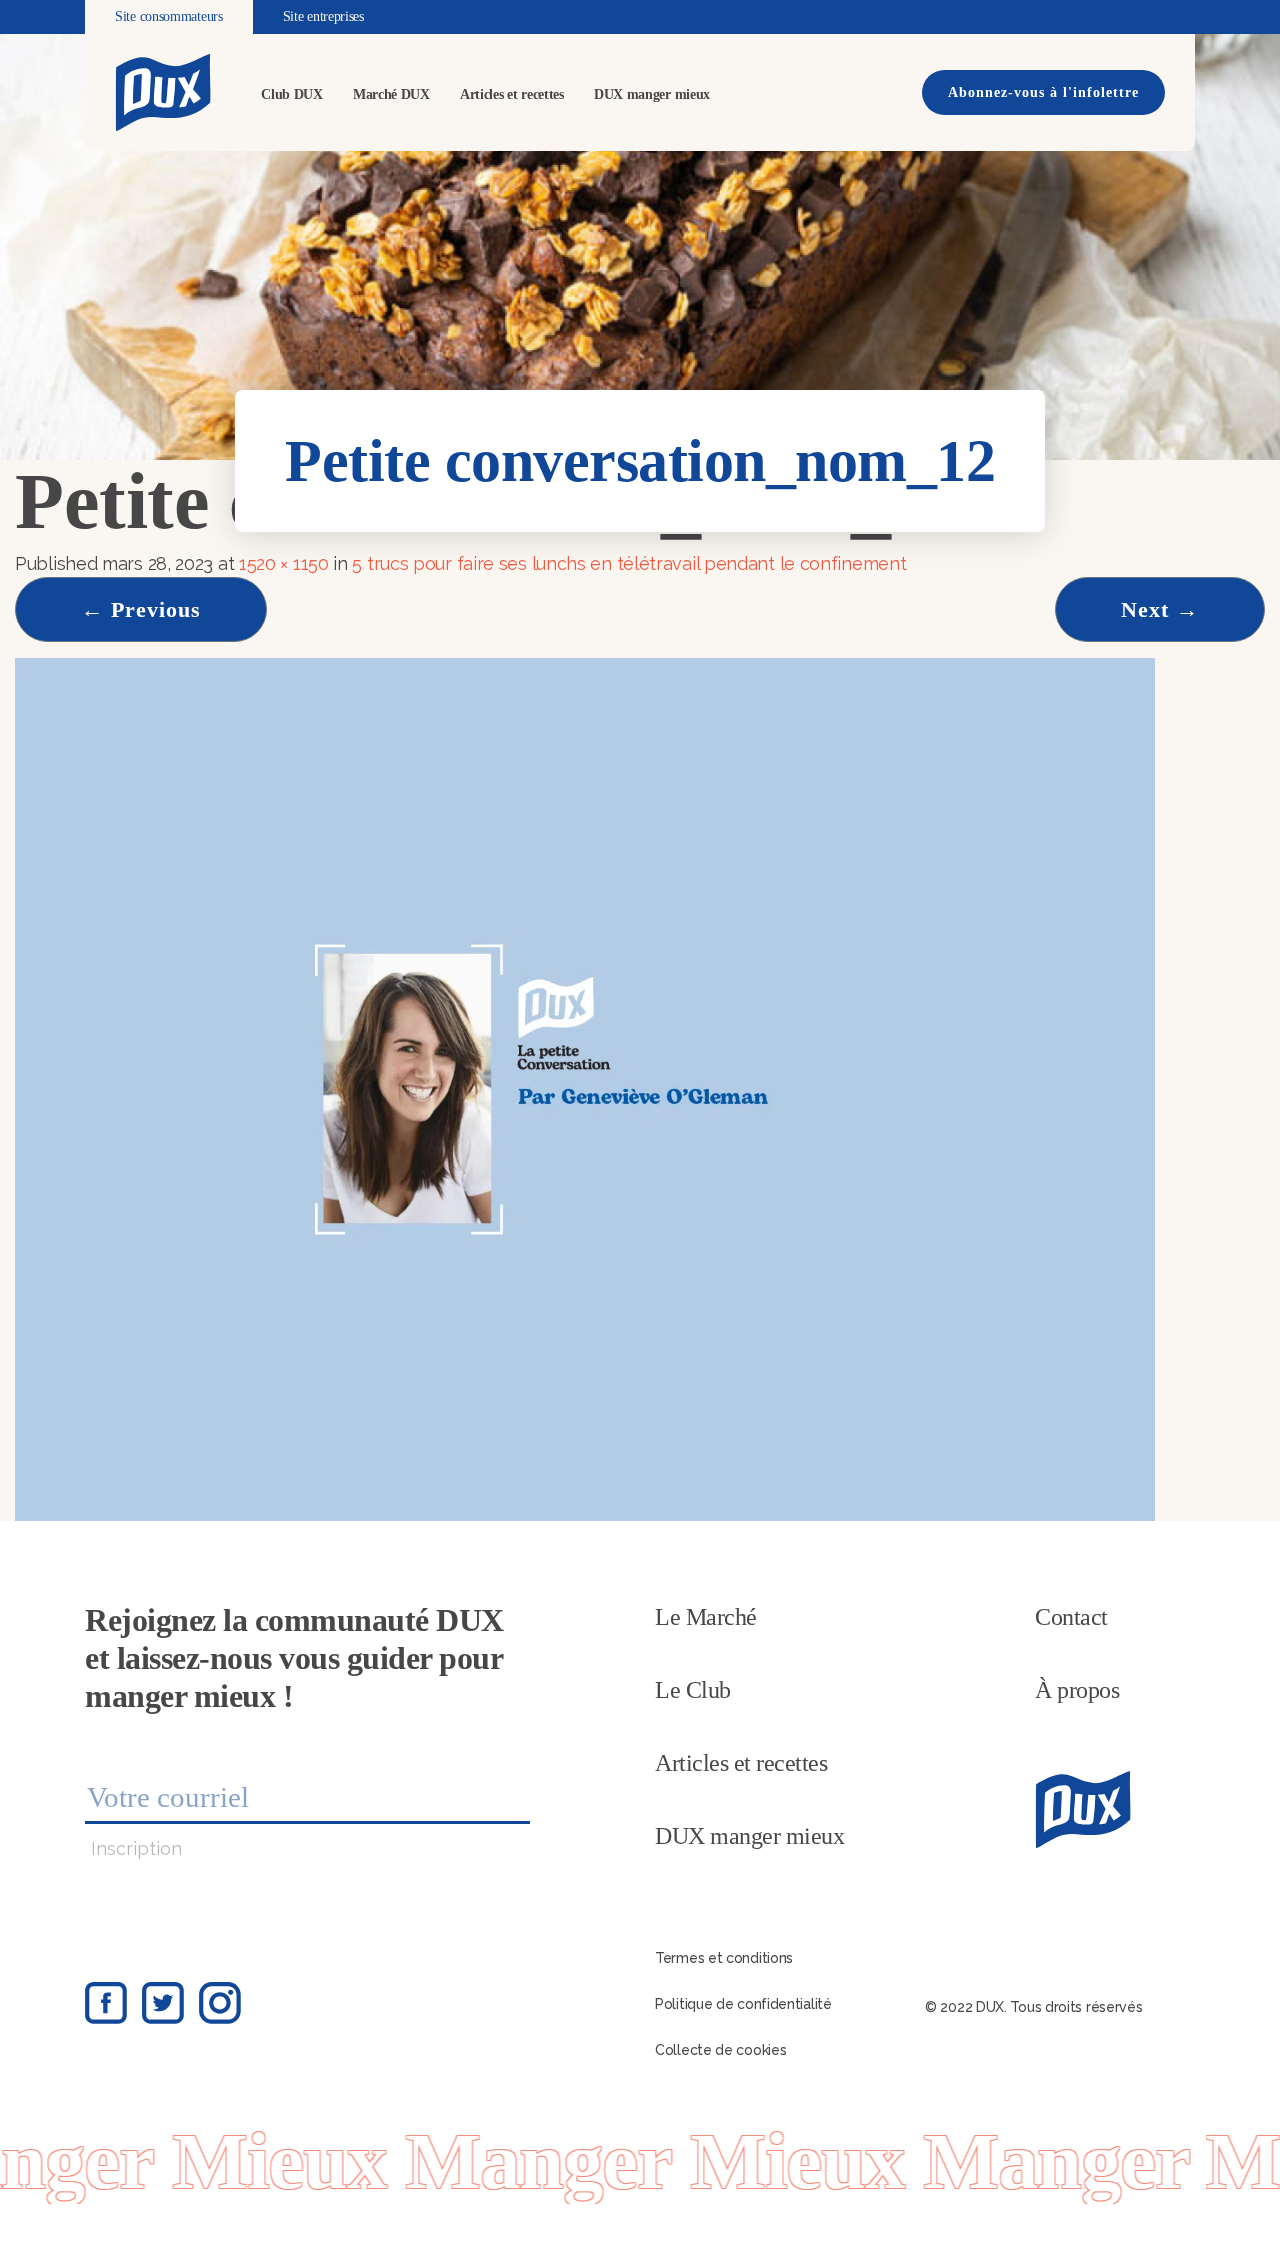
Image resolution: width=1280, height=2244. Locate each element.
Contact (1071, 1617)
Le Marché (706, 1617)
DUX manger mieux (652, 94)
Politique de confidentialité (743, 2004)
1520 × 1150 (284, 563)
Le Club (693, 1690)
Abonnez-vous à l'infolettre (1043, 92)
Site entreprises (323, 16)
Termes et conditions (724, 1958)
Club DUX (292, 94)
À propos (1077, 1690)
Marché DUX (391, 94)
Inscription (136, 1848)
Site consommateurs (169, 16)
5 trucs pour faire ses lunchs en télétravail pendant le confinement (629, 563)
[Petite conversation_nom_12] (585, 1087)
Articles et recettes (512, 94)
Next (1160, 609)
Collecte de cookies (720, 2050)
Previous (141, 609)
